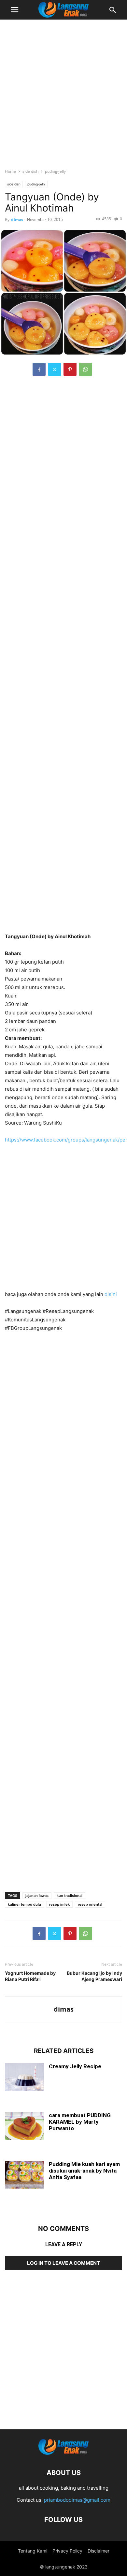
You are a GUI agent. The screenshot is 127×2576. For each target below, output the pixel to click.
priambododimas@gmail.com (77, 2500)
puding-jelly (55, 171)
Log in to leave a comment (63, 2263)
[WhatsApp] (85, 369)
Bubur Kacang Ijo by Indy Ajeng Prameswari (94, 1976)
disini (111, 1294)
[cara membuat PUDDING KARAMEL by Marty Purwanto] (24, 2126)
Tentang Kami (33, 2551)
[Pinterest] (70, 369)
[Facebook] (39, 369)
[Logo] (63, 2453)
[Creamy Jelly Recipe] (24, 2078)
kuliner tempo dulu (24, 1904)
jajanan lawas (37, 1896)
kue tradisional (70, 1896)
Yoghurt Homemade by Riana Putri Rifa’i (30, 1976)
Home (10, 171)
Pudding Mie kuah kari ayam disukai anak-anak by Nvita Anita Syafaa (84, 2171)
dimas (17, 219)
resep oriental (90, 1904)
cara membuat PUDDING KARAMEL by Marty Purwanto (80, 2122)
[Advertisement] (63, 91)
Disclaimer (99, 2551)
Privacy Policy (67, 2551)
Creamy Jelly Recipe (75, 2066)
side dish (30, 171)
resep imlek (59, 1904)
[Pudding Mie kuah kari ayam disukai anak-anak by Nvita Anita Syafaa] (24, 2175)
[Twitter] (55, 369)
